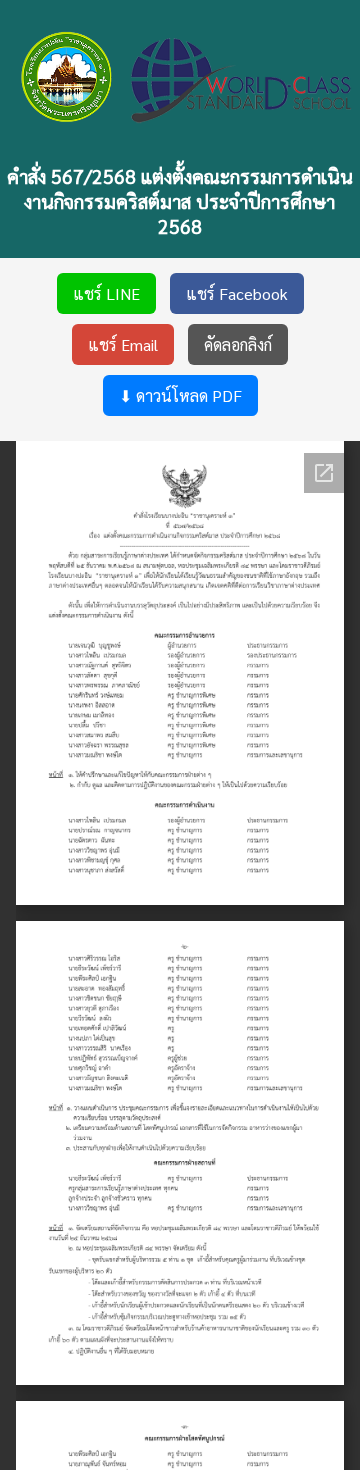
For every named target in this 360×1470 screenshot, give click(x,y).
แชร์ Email (123, 344)
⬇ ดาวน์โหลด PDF (180, 395)
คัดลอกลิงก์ (238, 344)
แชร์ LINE (106, 293)
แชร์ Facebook (237, 293)
